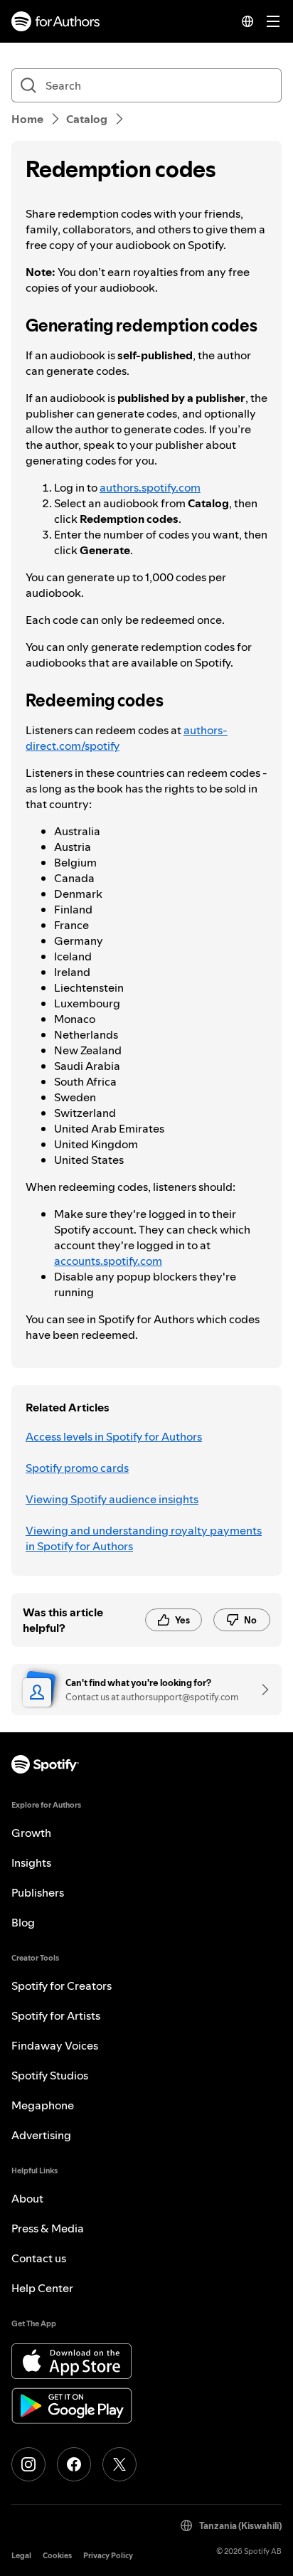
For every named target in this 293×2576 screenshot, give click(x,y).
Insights (31, 1862)
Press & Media (48, 2228)
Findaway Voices (55, 2045)
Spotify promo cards (77, 1468)
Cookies (57, 2556)
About (27, 2198)
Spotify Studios (50, 2075)
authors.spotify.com (150, 487)
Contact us (39, 2258)
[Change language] (247, 21)
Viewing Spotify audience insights (112, 1499)
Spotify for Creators (62, 1986)
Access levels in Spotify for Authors (114, 1436)
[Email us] (260, 1690)
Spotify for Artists (56, 2015)
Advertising (41, 2135)
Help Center (42, 2288)
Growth (31, 1833)
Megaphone (43, 2105)
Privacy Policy (108, 2556)
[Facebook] (74, 2464)
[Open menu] (273, 21)
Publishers (38, 1892)
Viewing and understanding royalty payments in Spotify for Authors (144, 1538)
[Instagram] (28, 2464)
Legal (21, 2556)
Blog (23, 1922)
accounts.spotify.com (108, 1261)
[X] (119, 2464)
